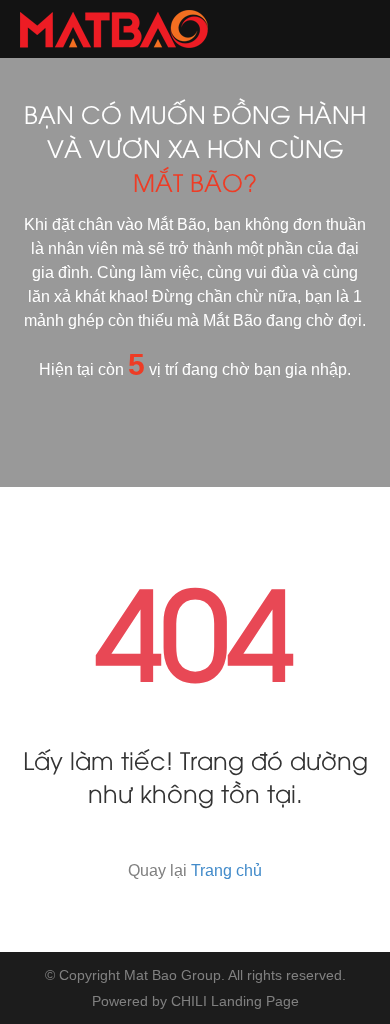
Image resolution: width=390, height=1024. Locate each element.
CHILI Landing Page (235, 1001)
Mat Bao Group (172, 975)
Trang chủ (226, 870)
